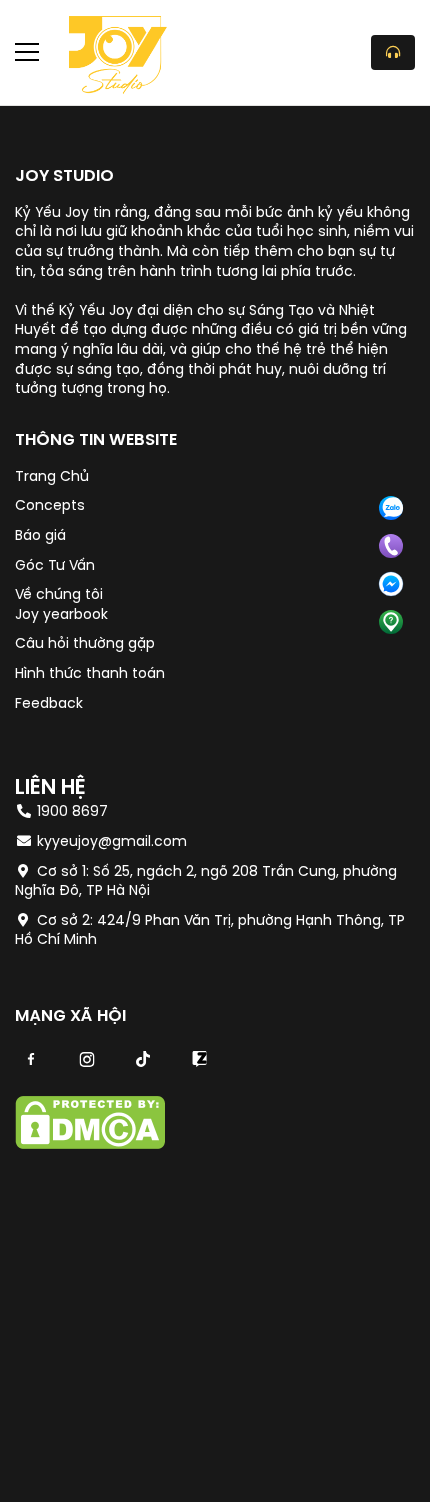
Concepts (50, 506)
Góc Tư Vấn (55, 566)
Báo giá (40, 536)
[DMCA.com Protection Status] (90, 1145)
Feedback (49, 704)
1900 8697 (70, 812)
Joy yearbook (61, 615)
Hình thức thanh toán (90, 674)
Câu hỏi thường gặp (85, 644)
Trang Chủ (52, 477)
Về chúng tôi (59, 595)
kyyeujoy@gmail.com (112, 842)
